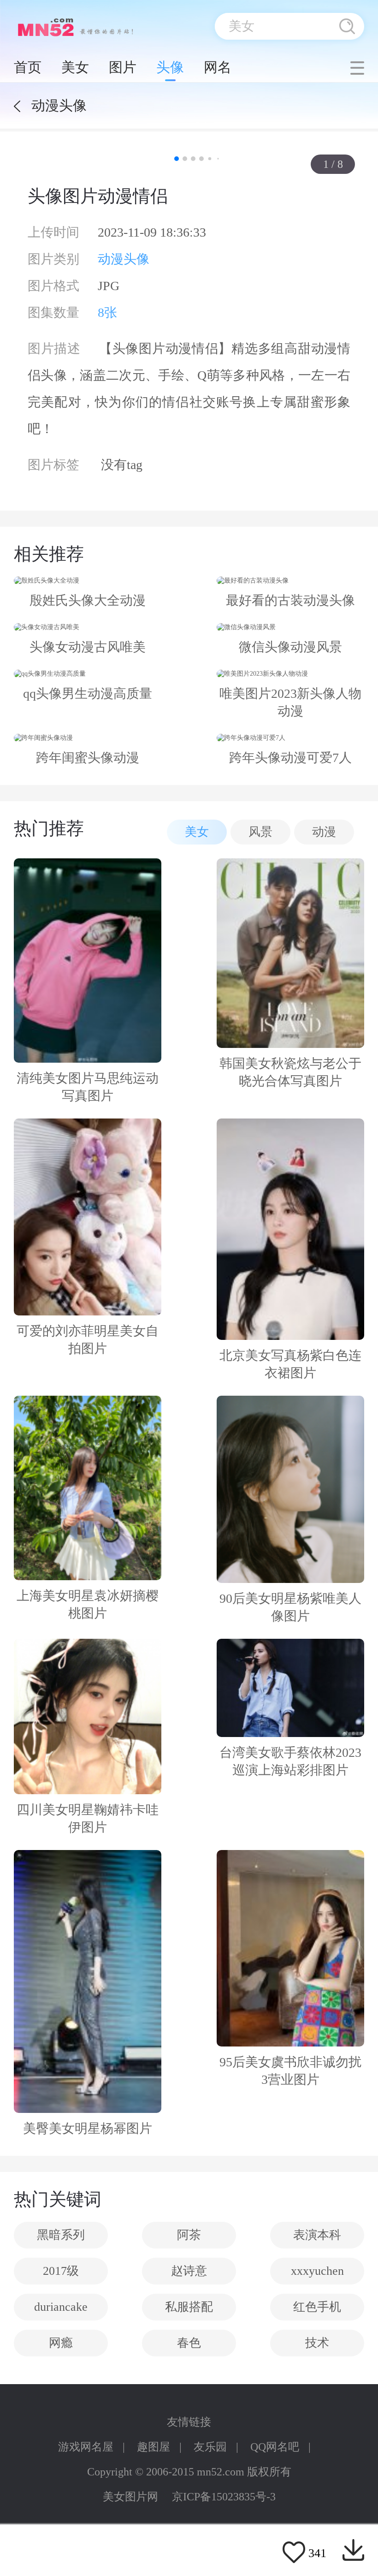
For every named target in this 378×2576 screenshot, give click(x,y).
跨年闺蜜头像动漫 (88, 758)
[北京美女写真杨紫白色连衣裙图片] (290, 1229)
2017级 (61, 2271)
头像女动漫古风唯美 (88, 647)
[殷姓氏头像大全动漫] (88, 581)
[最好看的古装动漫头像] (290, 581)
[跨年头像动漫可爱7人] (290, 738)
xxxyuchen (317, 2271)
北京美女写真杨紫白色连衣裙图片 (290, 1364)
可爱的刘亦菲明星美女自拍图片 (88, 1340)
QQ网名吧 (275, 2447)
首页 (28, 67)
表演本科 (317, 2235)
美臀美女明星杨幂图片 (88, 2128)
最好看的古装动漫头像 (290, 600)
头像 (170, 67)
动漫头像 (124, 259)
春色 (189, 2343)
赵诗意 (189, 2271)
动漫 (324, 832)
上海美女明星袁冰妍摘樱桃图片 (88, 1604)
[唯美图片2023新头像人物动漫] (290, 674)
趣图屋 (154, 2447)
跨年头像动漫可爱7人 (290, 758)
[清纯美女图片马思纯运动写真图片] (88, 961)
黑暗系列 (61, 2235)
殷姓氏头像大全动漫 (88, 600)
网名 (218, 67)
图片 (123, 67)
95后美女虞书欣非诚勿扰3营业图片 (290, 2071)
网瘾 (61, 2343)
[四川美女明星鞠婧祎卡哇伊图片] (88, 1716)
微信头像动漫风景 (290, 647)
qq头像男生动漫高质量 (88, 693)
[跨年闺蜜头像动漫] (88, 738)
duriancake (61, 2307)
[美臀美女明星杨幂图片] (88, 1981)
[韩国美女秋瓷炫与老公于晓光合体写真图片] (290, 953)
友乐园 (210, 2447)
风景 (260, 832)
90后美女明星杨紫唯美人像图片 (290, 1607)
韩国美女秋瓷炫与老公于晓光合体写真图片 (290, 1072)
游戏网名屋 (86, 2447)
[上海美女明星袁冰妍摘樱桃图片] (88, 1488)
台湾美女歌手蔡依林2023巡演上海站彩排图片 (290, 1761)
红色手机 (317, 2307)
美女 (75, 67)
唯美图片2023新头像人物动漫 (290, 702)
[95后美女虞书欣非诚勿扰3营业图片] (290, 1948)
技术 (317, 2343)
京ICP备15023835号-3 (224, 2497)
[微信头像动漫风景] (290, 627)
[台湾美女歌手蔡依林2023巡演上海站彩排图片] (290, 1688)
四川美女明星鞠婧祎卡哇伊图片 (88, 1818)
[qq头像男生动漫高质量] (88, 674)
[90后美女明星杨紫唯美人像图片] (290, 1489)
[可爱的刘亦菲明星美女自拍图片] (88, 1217)
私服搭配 (189, 2307)
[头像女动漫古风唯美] (88, 627)
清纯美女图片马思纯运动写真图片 (88, 1087)
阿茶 (189, 2235)
